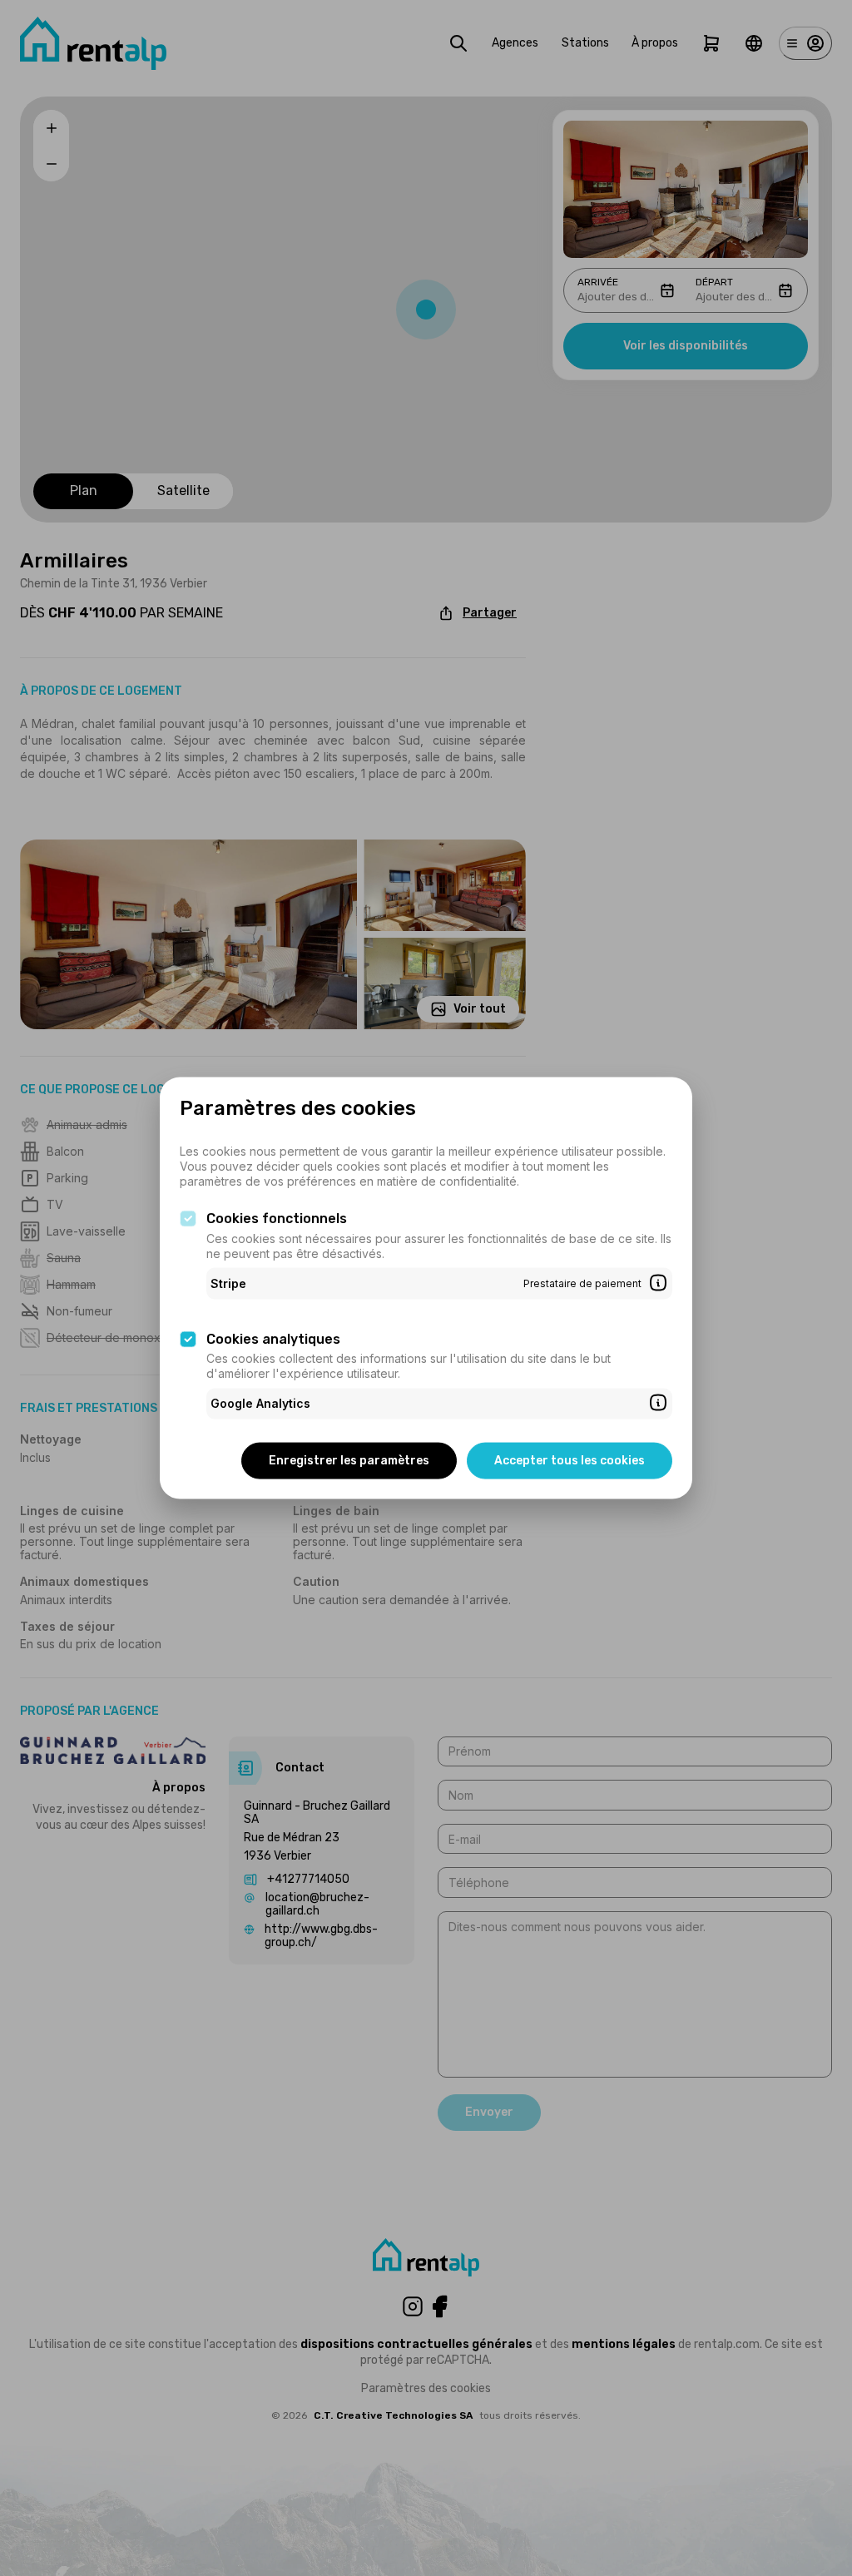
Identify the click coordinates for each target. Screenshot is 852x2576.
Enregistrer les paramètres (349, 1460)
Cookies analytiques (273, 1338)
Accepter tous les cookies (570, 1460)
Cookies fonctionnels (277, 1219)
